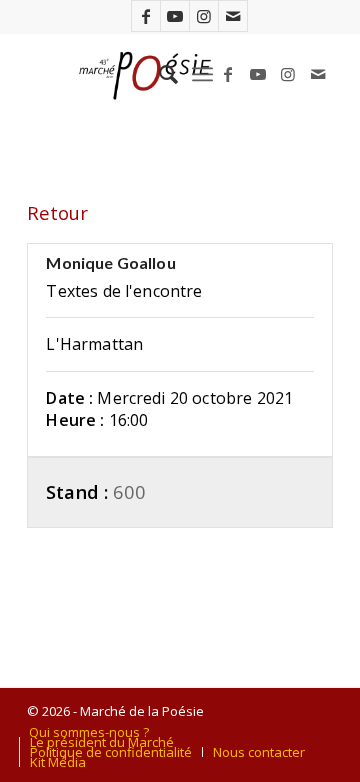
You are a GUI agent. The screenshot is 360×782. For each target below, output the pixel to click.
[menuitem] (158, 74)
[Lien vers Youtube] (175, 16)
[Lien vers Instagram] (204, 16)
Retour (57, 212)
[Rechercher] (158, 74)
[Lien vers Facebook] (146, 16)
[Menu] (202, 74)
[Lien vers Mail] (233, 16)
